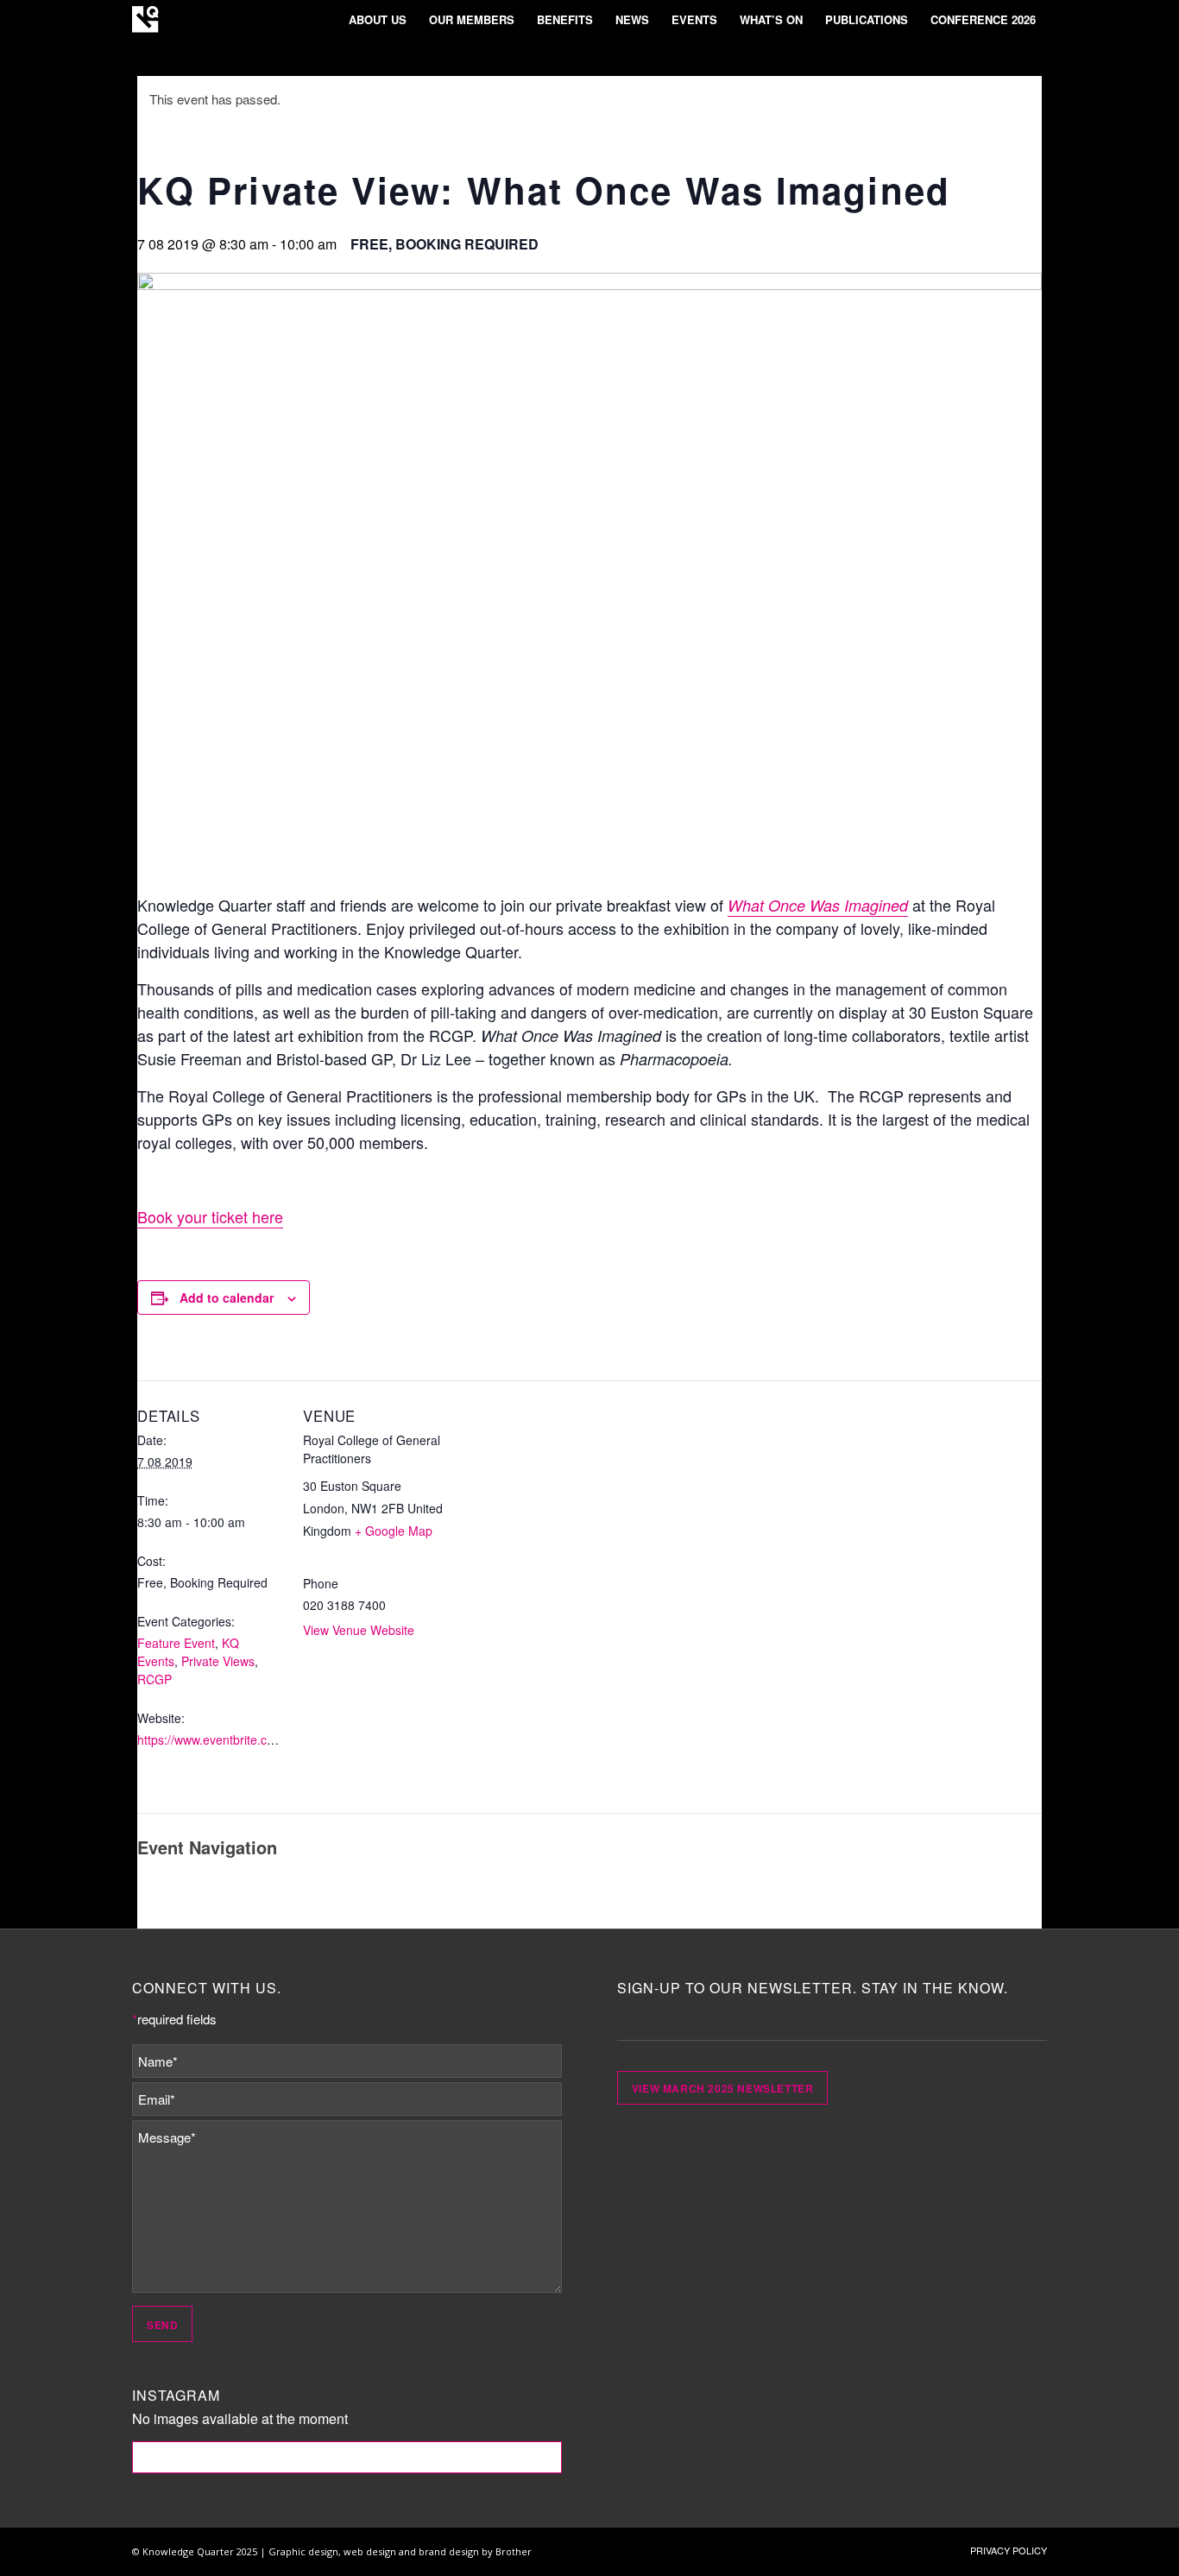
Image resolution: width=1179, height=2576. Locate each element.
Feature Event (176, 1643)
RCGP (154, 1679)
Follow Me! (347, 2457)
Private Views (218, 1661)
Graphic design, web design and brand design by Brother (400, 2551)
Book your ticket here (210, 1216)
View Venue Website (359, 1630)
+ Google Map (394, 1531)
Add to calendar (227, 1297)
